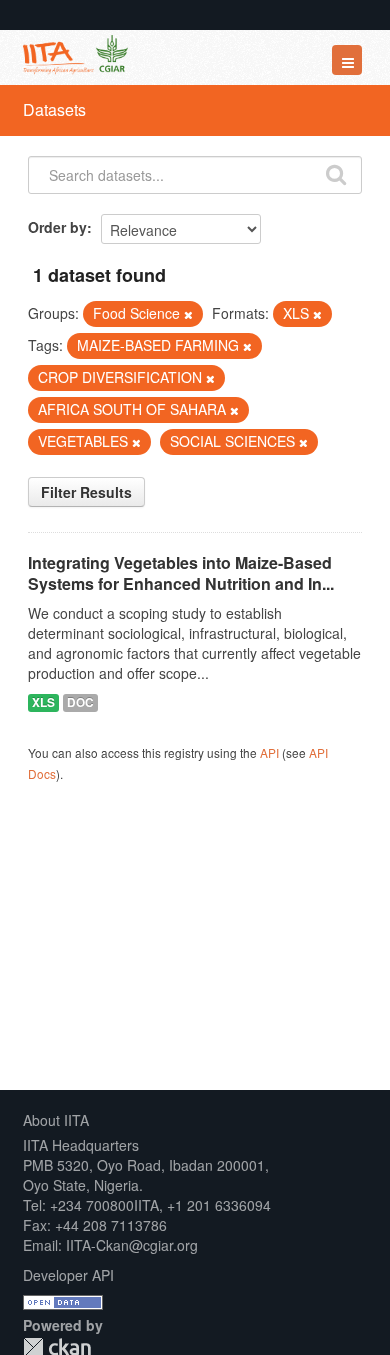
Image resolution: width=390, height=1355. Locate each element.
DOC (80, 702)
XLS (43, 702)
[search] (336, 173)
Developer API (68, 1275)
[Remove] (188, 314)
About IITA (56, 1120)
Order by (57, 227)
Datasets (54, 109)
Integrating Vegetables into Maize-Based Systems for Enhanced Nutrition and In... (181, 573)
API (269, 752)
